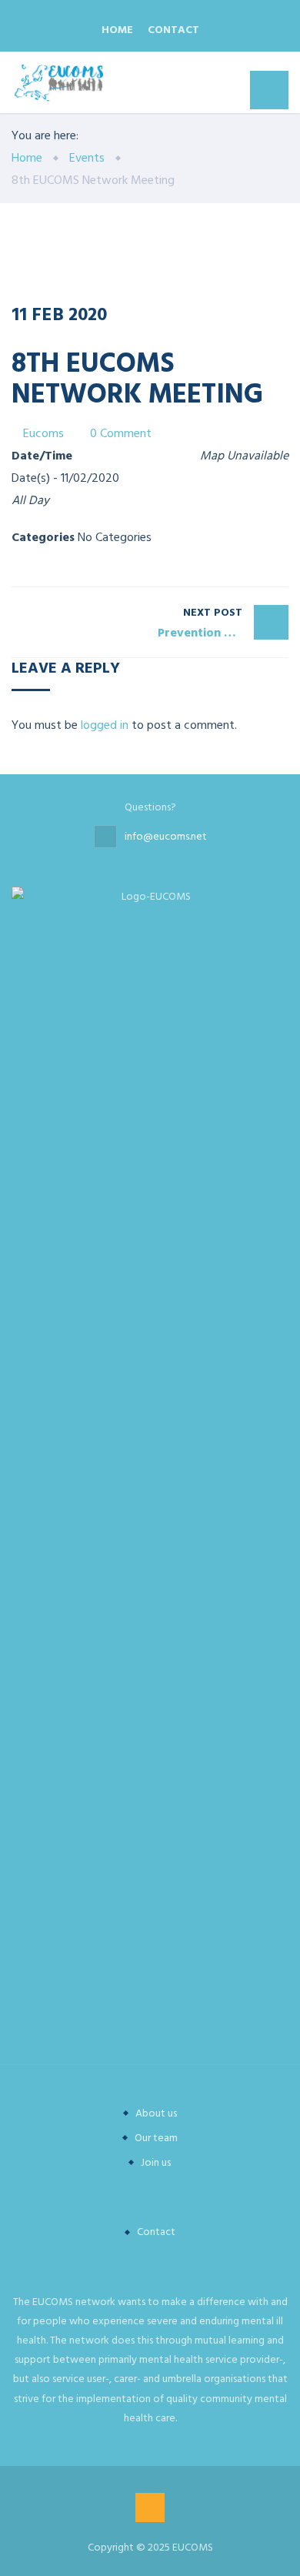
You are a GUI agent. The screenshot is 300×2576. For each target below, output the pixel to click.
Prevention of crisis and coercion (223, 623)
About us (156, 2113)
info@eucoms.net (166, 836)
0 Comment (121, 433)
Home (117, 30)
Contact (173, 30)
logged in (105, 725)
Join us (156, 2162)
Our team (156, 2138)
